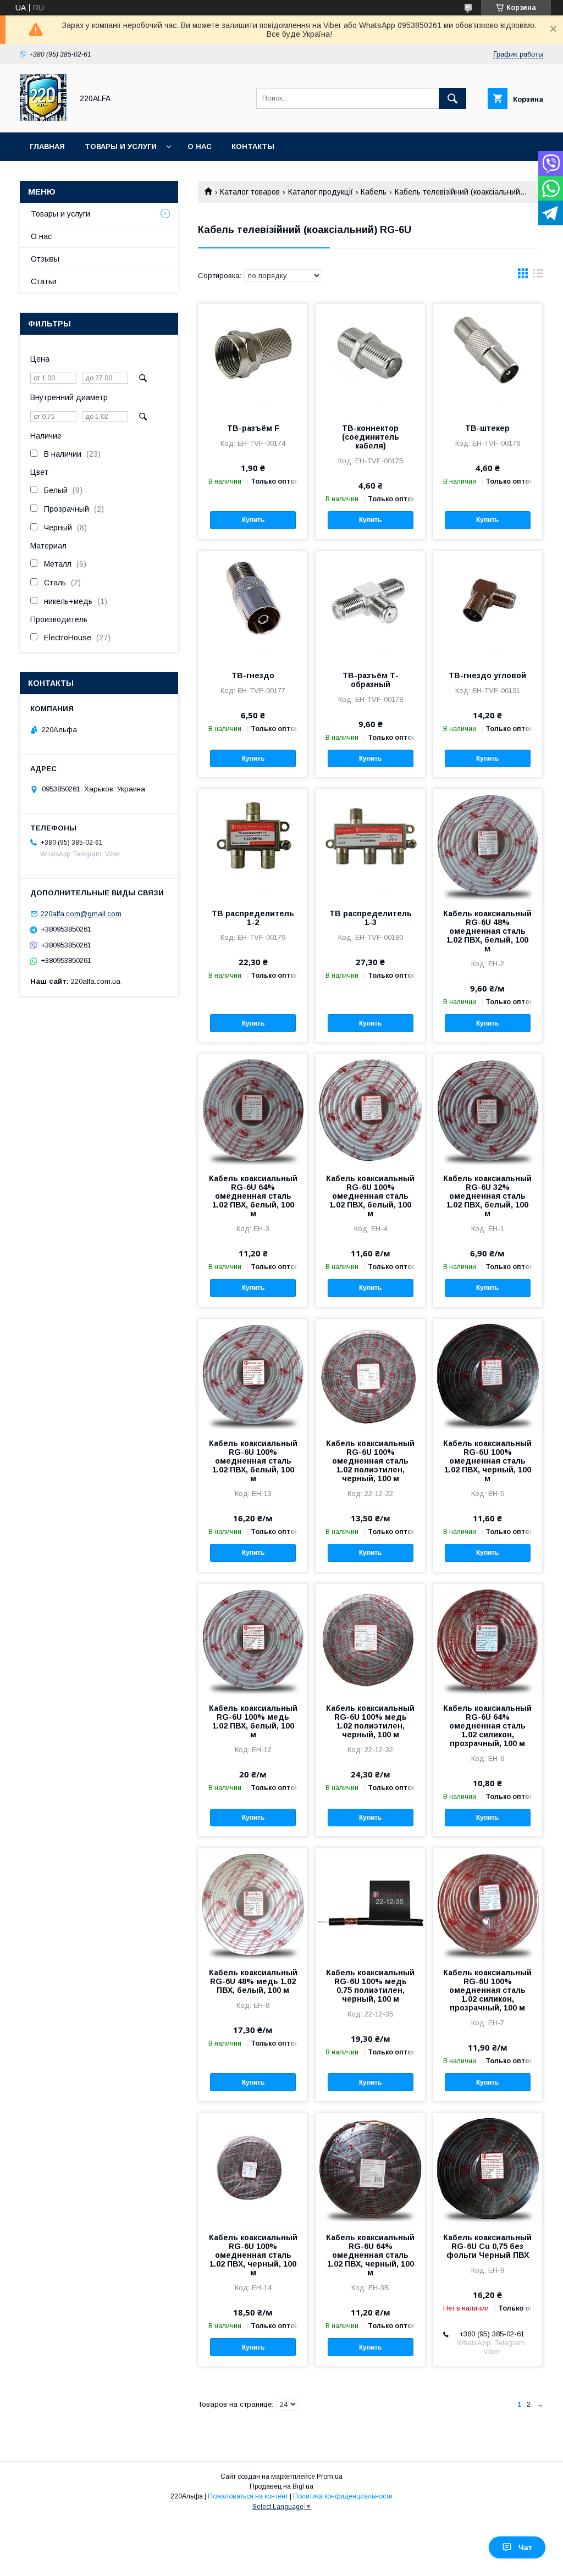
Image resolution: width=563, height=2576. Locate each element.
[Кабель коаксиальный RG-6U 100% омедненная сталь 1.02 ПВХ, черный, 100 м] (488, 1374)
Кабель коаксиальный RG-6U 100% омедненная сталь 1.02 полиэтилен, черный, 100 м (370, 1461)
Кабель (374, 192)
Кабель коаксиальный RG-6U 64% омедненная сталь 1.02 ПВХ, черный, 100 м (370, 2255)
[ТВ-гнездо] (253, 606)
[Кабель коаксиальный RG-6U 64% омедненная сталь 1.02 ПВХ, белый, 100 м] (253, 1109)
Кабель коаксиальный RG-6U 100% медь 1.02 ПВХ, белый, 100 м (253, 1721)
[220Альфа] (43, 118)
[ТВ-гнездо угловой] (488, 606)
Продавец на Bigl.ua (281, 2486)
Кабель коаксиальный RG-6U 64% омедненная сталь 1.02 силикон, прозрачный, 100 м (487, 1726)
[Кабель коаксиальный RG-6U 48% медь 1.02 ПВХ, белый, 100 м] (253, 1903)
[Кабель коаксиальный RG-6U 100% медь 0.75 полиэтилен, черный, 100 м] (370, 1903)
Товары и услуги (121, 146)
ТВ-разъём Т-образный (371, 680)
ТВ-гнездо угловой (487, 675)
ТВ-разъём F (253, 428)
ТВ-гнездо (253, 675)
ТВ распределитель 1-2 (253, 918)
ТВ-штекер (487, 428)
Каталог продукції (321, 192)
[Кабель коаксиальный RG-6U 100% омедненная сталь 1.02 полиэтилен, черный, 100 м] (370, 1374)
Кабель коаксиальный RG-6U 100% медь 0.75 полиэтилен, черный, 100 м (370, 1986)
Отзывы (45, 259)
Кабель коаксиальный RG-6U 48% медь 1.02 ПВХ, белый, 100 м (253, 1981)
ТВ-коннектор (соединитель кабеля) (371, 437)
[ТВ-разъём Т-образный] (370, 606)
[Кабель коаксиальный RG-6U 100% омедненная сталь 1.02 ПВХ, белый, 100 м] (370, 1109)
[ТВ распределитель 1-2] (253, 844)
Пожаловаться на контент (248, 2496)
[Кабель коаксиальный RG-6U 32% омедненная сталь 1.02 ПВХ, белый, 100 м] (488, 1109)
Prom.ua (330, 2477)
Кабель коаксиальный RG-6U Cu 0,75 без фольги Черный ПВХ (487, 2246)
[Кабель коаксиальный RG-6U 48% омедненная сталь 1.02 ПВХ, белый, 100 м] (488, 844)
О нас (200, 146)
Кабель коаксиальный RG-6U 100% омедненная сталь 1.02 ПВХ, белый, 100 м (370, 1196)
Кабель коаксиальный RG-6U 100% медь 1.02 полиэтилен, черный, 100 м (370, 1721)
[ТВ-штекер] (488, 359)
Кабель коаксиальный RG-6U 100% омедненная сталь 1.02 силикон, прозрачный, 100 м (487, 1990)
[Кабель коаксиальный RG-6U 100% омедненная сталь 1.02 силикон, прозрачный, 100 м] (488, 1903)
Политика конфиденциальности (343, 2496)
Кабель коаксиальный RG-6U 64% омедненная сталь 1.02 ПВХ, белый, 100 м (253, 1196)
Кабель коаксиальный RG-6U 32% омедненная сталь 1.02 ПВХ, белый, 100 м (487, 1196)
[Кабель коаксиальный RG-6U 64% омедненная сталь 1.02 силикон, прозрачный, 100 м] (488, 1639)
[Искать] (452, 98)
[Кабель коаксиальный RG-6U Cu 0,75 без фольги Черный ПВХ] (488, 2168)
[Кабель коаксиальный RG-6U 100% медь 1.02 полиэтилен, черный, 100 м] (370, 1639)
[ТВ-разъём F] (253, 359)
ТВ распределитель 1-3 (371, 918)
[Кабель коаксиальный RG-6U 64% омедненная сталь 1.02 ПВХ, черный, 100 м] (370, 2168)
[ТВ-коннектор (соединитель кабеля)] (370, 359)
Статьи (44, 281)
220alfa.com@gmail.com (81, 914)
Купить (253, 520)
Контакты (253, 146)
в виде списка (538, 276)
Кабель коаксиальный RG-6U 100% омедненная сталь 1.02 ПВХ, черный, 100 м (487, 1461)
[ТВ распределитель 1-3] (370, 844)
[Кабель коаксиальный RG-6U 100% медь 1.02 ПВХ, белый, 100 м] (253, 1639)
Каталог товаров (250, 192)
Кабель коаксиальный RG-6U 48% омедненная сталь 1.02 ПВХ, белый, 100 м (487, 931)
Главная (47, 146)
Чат (525, 2547)
